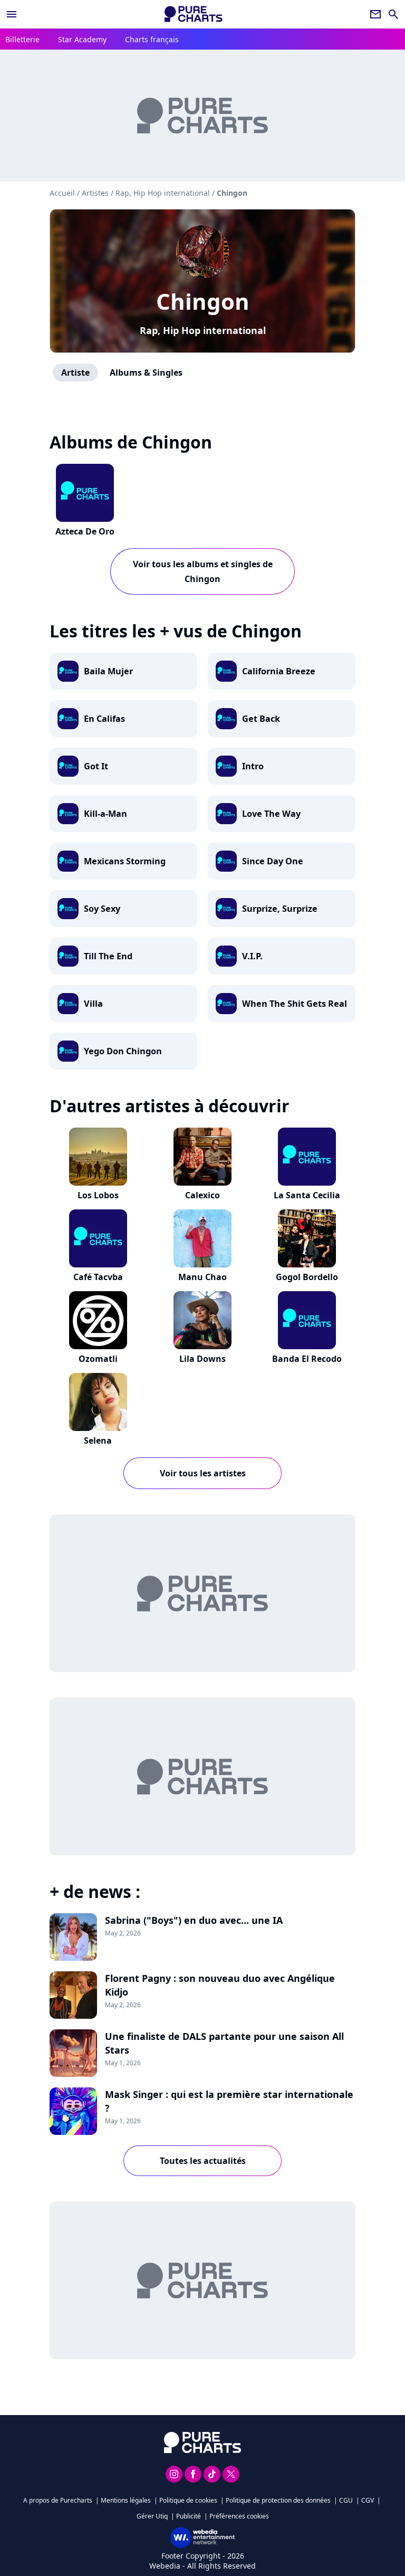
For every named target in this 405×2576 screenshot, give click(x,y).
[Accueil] (194, 14)
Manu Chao (202, 1277)
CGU (346, 2500)
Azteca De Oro (85, 531)
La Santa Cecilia (307, 1195)
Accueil (62, 193)
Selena (98, 1440)
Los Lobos (98, 1195)
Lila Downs (202, 1359)
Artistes (95, 193)
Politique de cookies (188, 2500)
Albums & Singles (146, 373)
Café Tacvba (98, 1277)
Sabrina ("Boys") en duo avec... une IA (194, 1920)
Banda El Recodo (307, 1359)
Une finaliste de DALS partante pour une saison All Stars (224, 2043)
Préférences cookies (239, 2516)
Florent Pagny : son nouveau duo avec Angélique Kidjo (220, 1985)
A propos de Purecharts (58, 2500)
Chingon (203, 301)
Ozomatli (98, 1359)
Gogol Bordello (307, 1277)
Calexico (202, 1195)
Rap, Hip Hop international (203, 330)
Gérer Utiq (152, 2516)
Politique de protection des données (278, 2500)
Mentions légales (126, 2500)
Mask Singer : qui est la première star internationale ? (229, 2101)
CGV (368, 2500)
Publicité (189, 2516)
